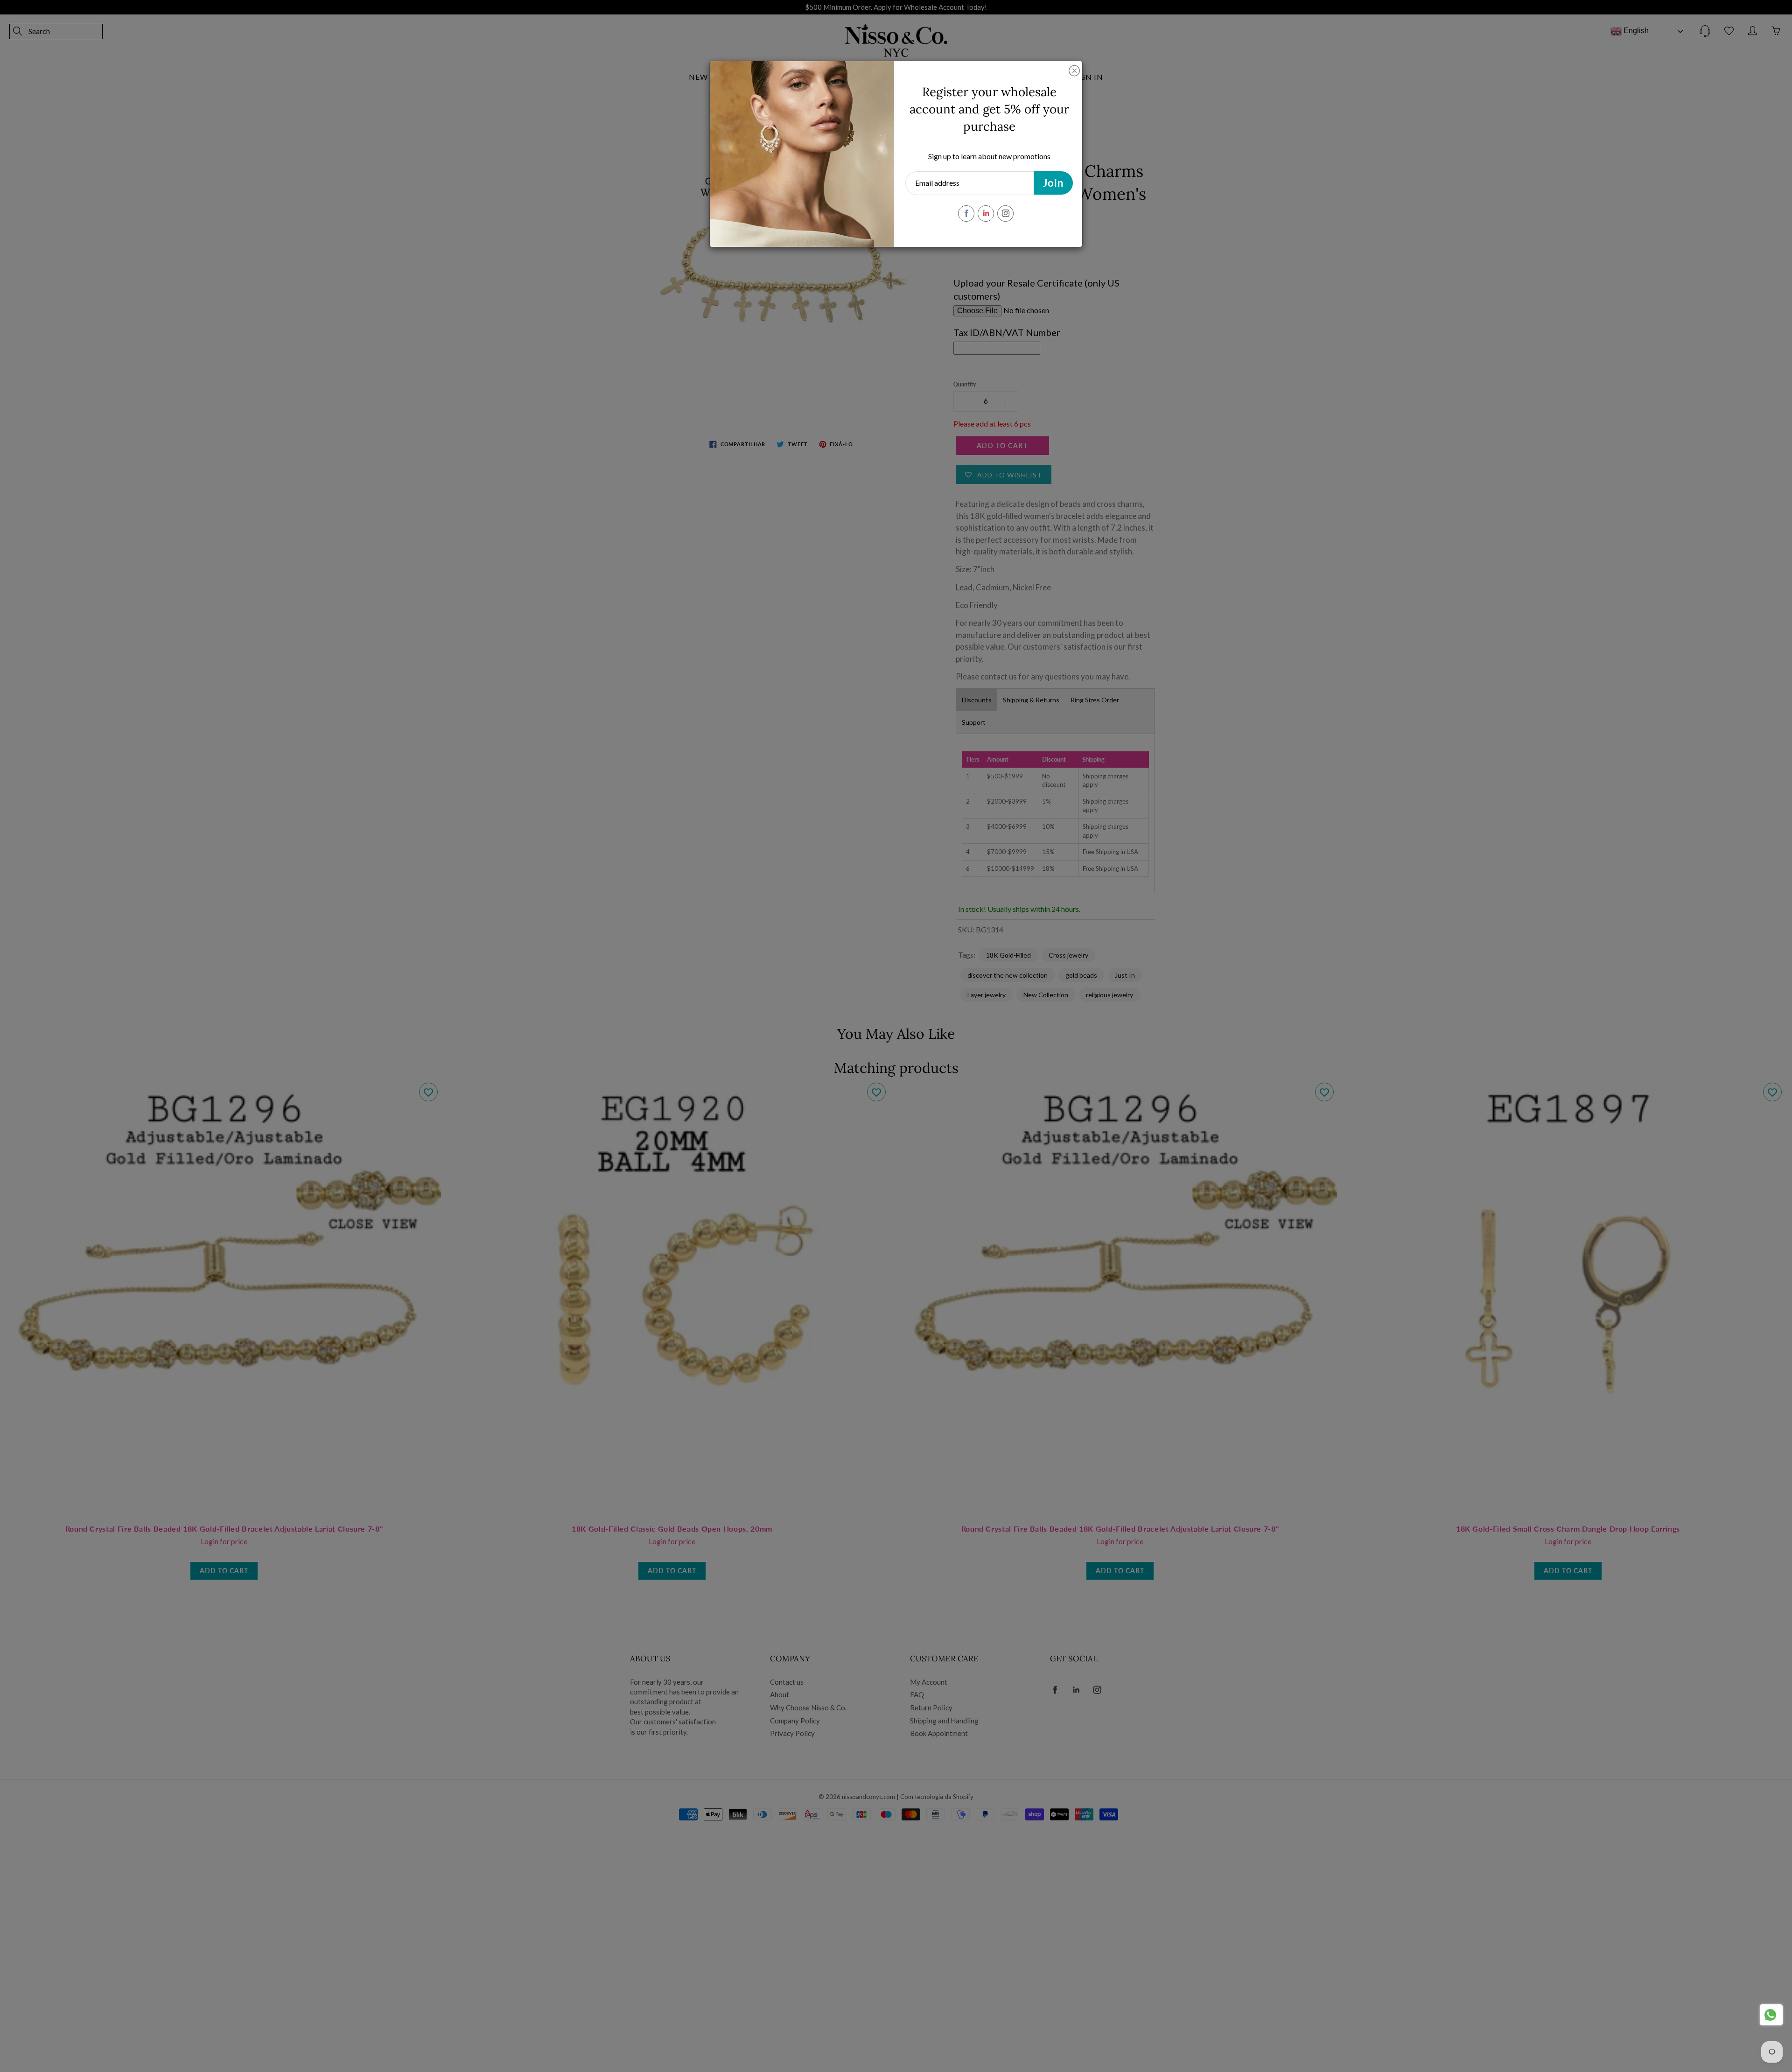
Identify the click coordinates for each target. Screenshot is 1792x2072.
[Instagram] (1005, 213)
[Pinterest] (986, 213)
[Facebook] (966, 213)
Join (1053, 183)
